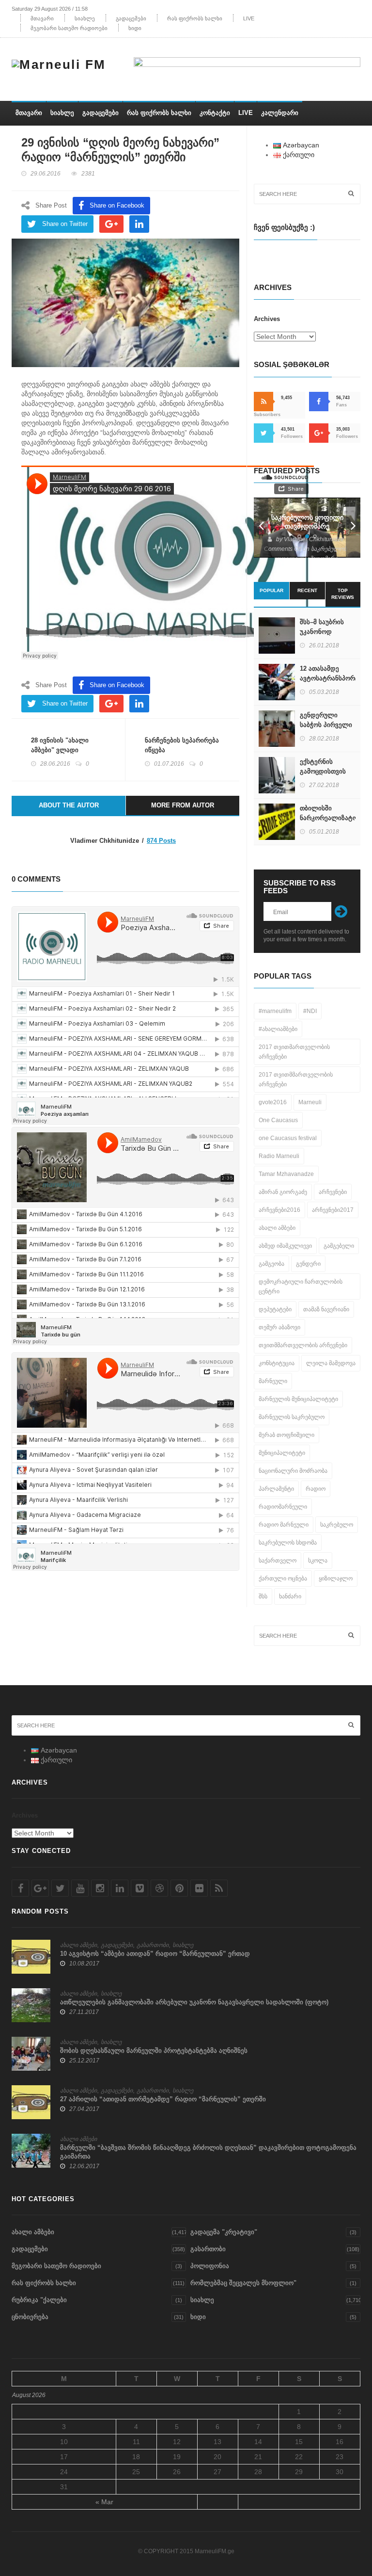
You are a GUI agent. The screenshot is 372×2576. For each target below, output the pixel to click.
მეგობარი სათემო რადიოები (69, 28)
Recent (307, 590)
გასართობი (153, 1945)
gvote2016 (273, 1102)
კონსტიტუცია (277, 1363)
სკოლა (318, 1561)
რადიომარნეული (283, 1507)
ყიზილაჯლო (336, 1578)
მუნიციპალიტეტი (282, 1453)
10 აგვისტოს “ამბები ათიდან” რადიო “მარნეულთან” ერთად (155, 1954)
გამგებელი (339, 1246)
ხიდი (135, 28)
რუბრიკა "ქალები (39, 2300)
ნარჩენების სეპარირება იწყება (182, 745)
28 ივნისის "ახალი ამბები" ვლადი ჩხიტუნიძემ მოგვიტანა (66, 750)
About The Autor (69, 805)
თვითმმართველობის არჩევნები (303, 1345)
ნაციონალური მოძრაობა (293, 1471)
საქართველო (278, 1561)
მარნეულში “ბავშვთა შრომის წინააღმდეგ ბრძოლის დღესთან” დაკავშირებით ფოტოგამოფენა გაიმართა (208, 2152)
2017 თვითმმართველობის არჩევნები (296, 1079)
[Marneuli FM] (62, 63)
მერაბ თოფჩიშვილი (287, 1435)
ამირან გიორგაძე (283, 1192)
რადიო (316, 1489)
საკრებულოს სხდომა (288, 1543)
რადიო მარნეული (284, 1525)
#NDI (310, 1011)
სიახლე (85, 18)
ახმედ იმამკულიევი (285, 1246)
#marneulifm (275, 1011)
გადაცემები (131, 18)
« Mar (104, 2502)
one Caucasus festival (288, 1138)
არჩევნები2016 (279, 1210)
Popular (271, 590)
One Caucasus (278, 1120)
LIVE (249, 18)
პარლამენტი (276, 1489)
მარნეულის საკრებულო (292, 1417)
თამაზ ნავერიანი (326, 1309)
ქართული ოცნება (283, 1578)
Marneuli (310, 1102)
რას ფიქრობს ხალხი (195, 18)
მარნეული (273, 1381)
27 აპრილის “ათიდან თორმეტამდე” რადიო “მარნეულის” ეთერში (163, 2099)
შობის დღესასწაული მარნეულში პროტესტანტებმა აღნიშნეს (154, 2051)
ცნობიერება (30, 2317)
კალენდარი (280, 113)
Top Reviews (343, 594)
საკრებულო (337, 1525)
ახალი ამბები (277, 1228)
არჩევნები (333, 1192)
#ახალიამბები (278, 1029)
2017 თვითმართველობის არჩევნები (294, 1052)
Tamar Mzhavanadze (286, 1174)
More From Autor (183, 805)
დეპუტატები (275, 1309)
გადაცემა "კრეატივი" (224, 2232)
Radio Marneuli (279, 1156)
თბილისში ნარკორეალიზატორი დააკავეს (333, 818)
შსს (263, 1596)
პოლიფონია (210, 2266)
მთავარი (42, 18)
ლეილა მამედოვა (331, 1363)
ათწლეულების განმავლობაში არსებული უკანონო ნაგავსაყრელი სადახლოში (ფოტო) (194, 2002)
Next (353, 528)
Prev (261, 528)
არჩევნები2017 (333, 1210)
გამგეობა (271, 1264)
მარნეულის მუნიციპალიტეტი (298, 1399)
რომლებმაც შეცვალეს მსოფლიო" (243, 2283)
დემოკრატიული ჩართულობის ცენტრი (301, 1287)
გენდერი (308, 1264)
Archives (267, 319)
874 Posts (161, 841)
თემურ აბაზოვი (279, 1327)
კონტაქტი (215, 113)
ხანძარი (290, 1596)
